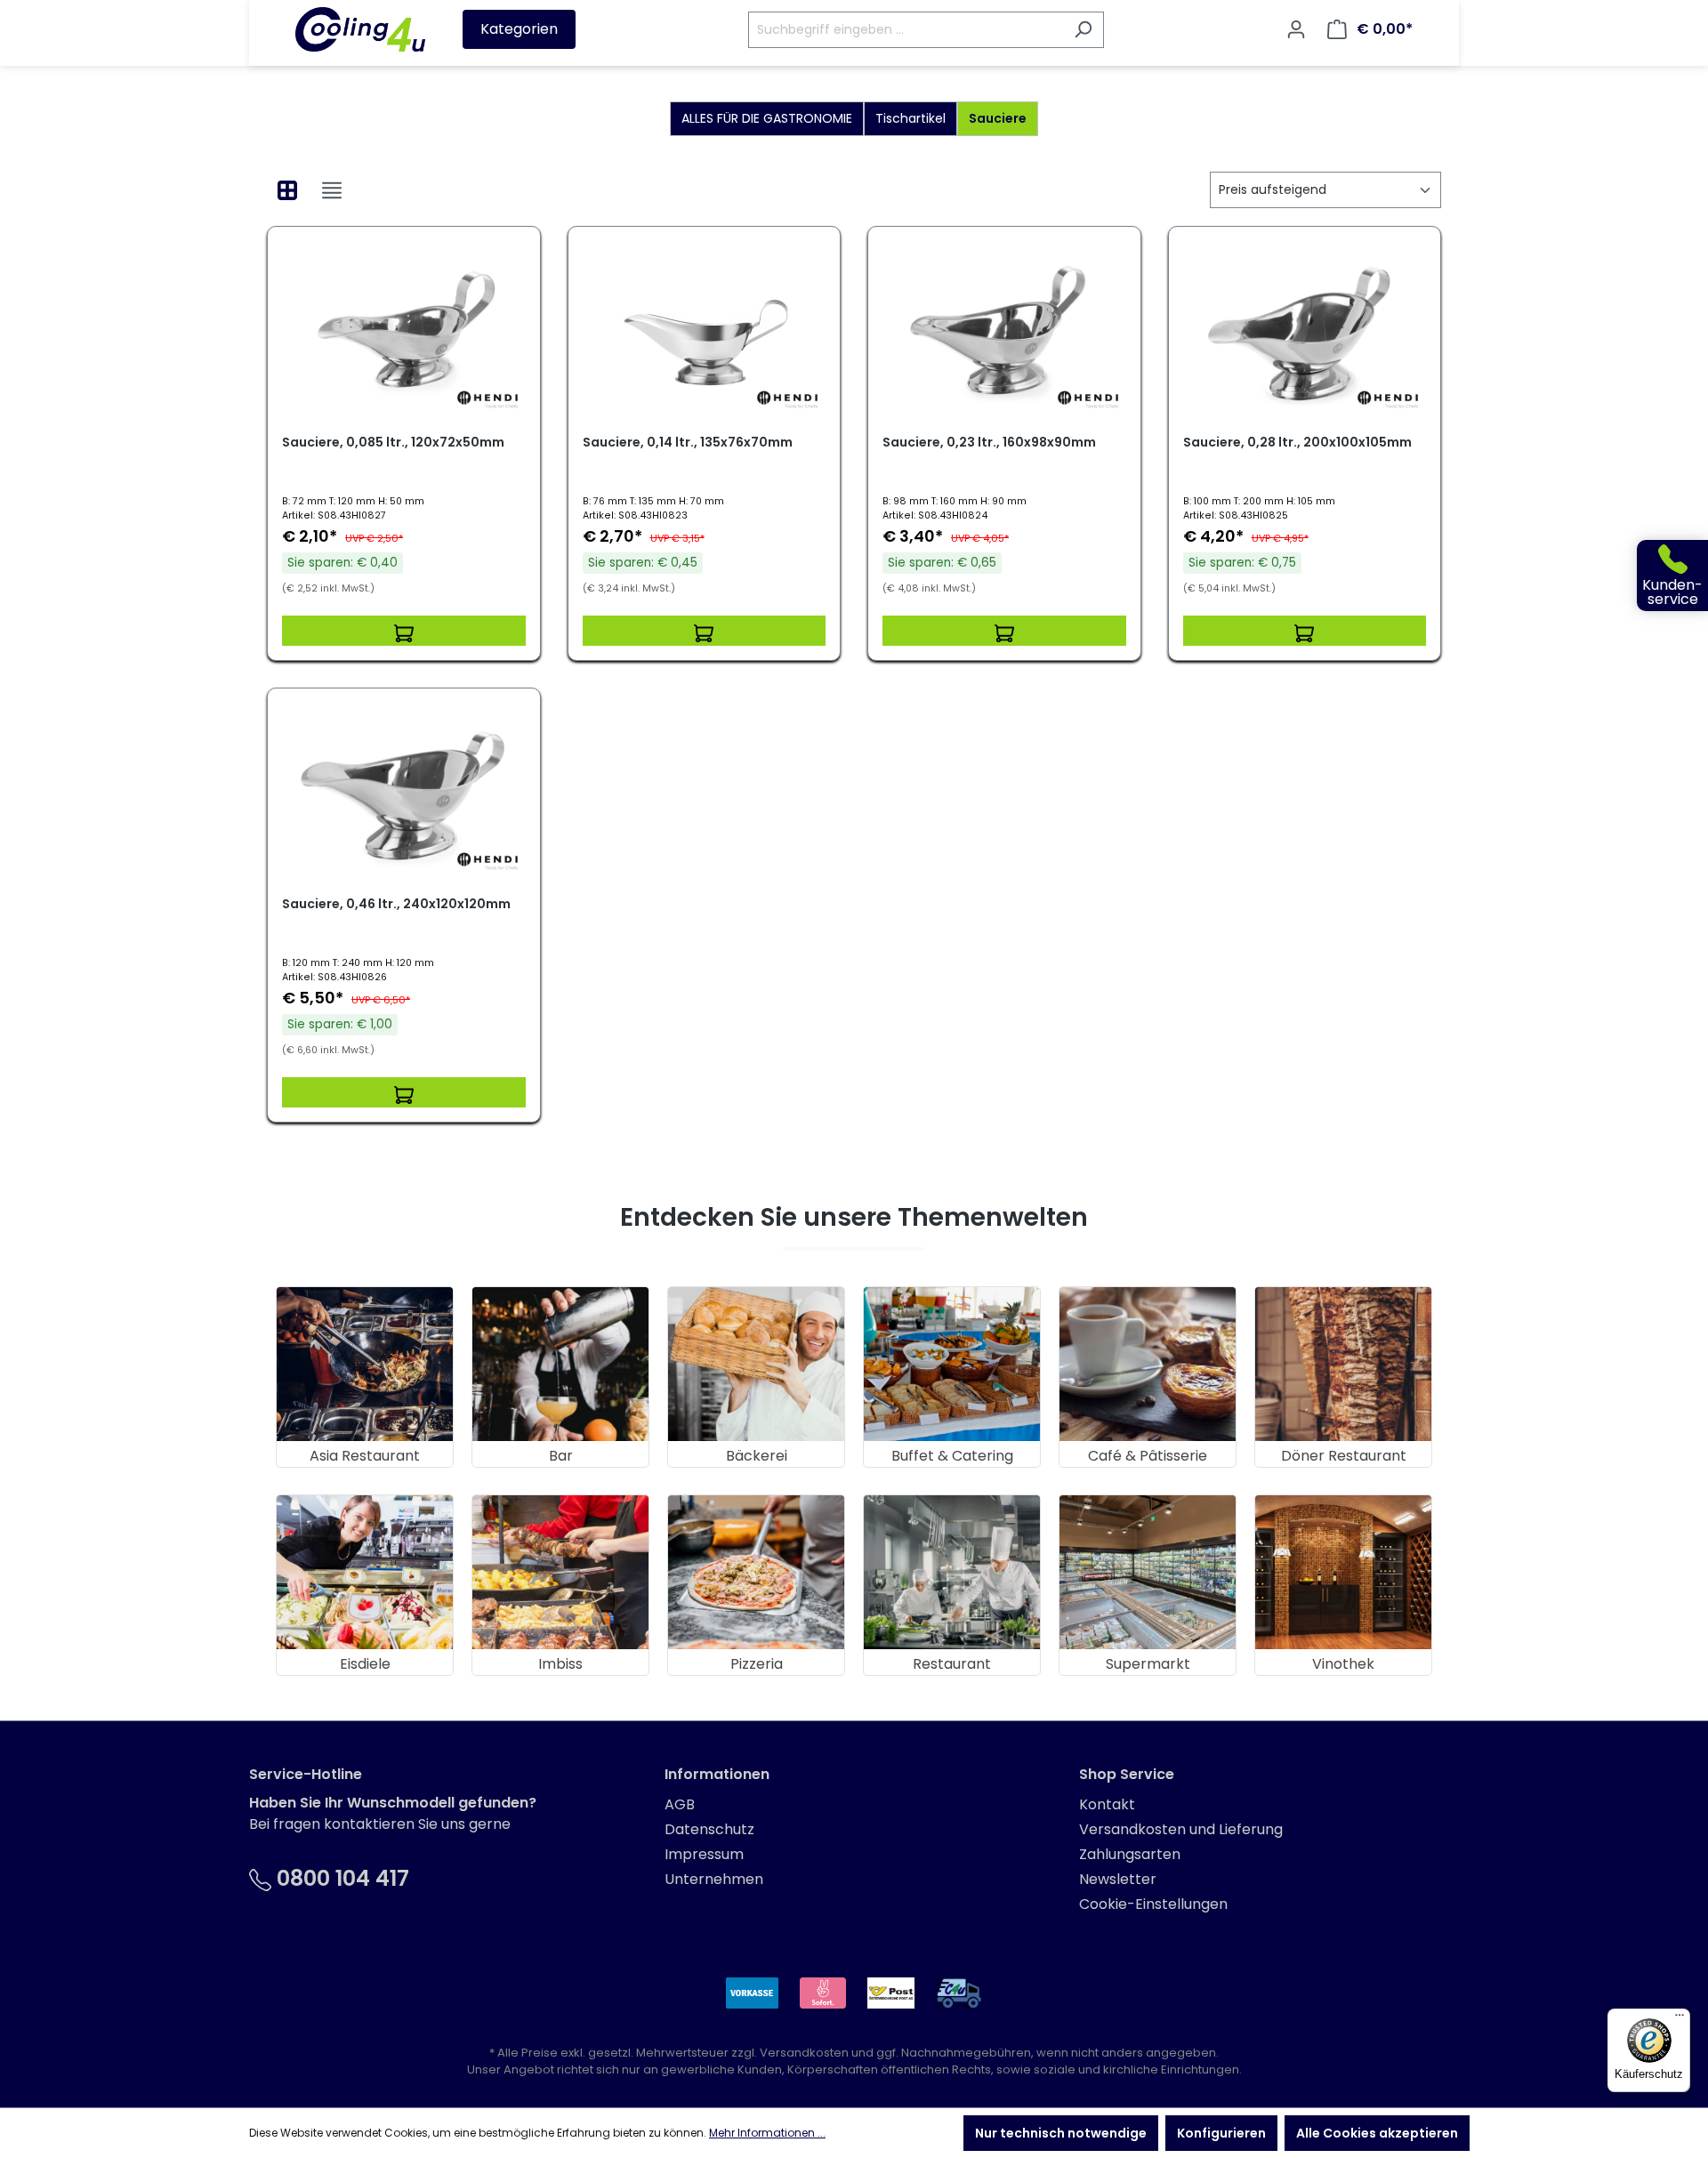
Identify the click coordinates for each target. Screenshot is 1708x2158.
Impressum (704, 1854)
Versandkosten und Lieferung (1181, 1829)
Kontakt (1107, 1804)
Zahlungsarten (1130, 1854)
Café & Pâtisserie (1148, 1456)
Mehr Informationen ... (767, 2133)
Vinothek (1343, 1664)
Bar (561, 1456)
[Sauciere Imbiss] (560, 1572)
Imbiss (560, 1664)
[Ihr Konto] (1296, 29)
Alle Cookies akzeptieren (1377, 2133)
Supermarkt (1148, 1664)
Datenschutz (709, 1829)
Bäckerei (757, 1456)
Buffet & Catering (952, 1456)
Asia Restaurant (365, 1456)
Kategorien (519, 29)
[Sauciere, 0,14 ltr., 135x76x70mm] (705, 330)
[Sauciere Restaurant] (952, 1572)
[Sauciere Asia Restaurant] (365, 1364)
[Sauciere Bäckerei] (756, 1364)
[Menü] (1680, 2019)
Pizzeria (757, 1664)
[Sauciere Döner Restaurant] (1343, 1364)
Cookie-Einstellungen (1153, 1904)
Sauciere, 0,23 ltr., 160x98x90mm (989, 442)
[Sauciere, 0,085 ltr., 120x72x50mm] (404, 330)
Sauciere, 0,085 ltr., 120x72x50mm (393, 442)
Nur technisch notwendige (1061, 2133)
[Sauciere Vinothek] (1343, 1572)
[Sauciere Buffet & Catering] (952, 1364)
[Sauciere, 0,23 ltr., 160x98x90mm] (1004, 330)
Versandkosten (804, 2053)
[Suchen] (1083, 30)
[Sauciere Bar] (560, 1364)
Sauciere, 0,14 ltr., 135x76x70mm (688, 442)
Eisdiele (365, 1664)
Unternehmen (714, 1879)
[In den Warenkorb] (404, 631)
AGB (680, 1804)
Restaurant (952, 1664)
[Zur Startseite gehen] (360, 29)
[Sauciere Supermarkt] (1148, 1572)
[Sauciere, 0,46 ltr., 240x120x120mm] (404, 792)
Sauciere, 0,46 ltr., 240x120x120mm (396, 904)
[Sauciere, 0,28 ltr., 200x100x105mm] (1305, 330)
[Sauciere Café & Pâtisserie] (1148, 1364)
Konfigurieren (1221, 2133)
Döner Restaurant (1344, 1456)
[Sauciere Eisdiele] (365, 1572)
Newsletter (1118, 1879)
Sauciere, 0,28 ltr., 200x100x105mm (1297, 442)
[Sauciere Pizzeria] (756, 1572)
